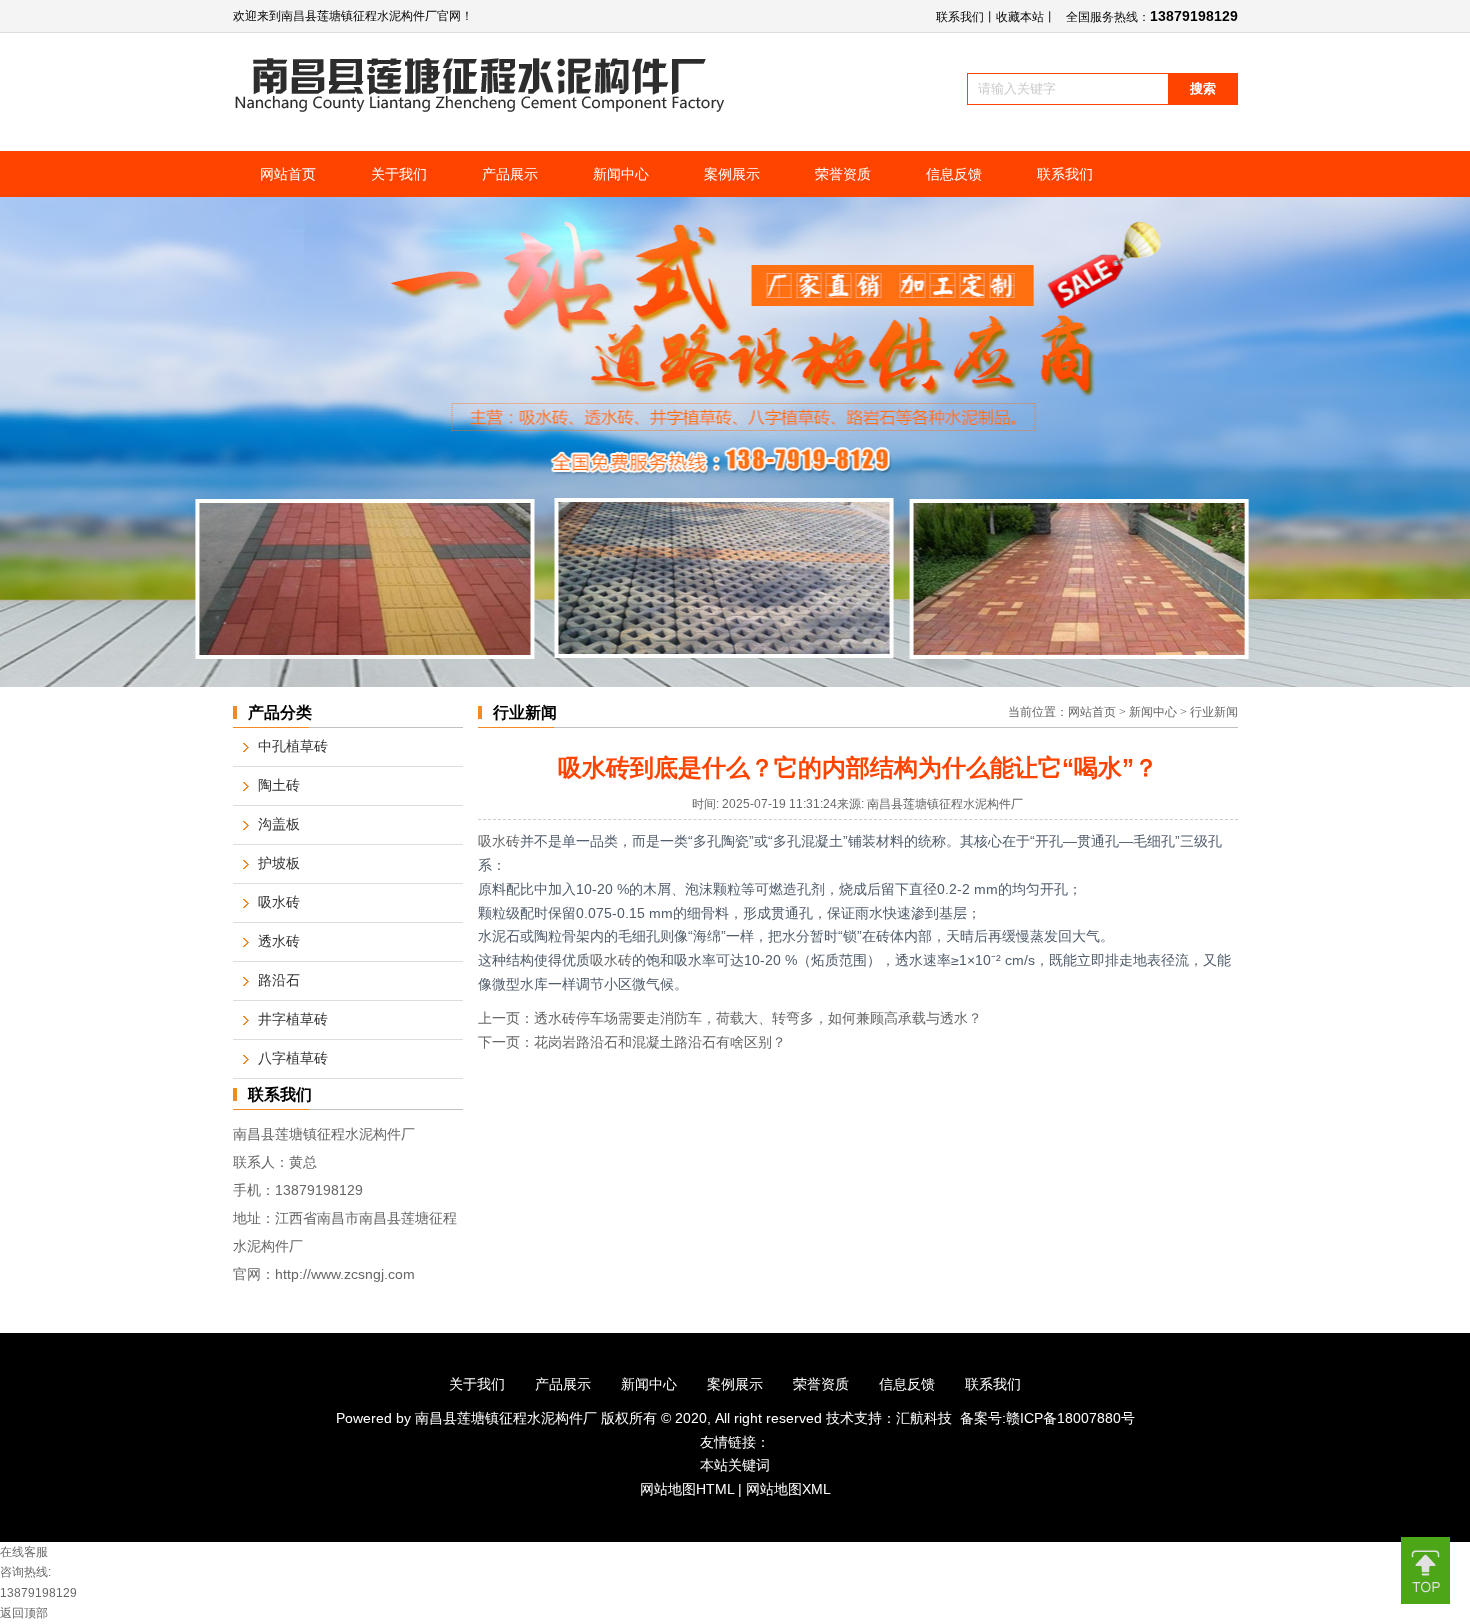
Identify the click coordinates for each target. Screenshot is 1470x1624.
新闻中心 (1153, 712)
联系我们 (960, 17)
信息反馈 (907, 1384)
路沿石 (279, 980)
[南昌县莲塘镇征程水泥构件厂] (480, 108)
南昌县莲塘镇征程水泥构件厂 (508, 1418)
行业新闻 (1214, 712)
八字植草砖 (293, 1058)
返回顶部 (24, 1613)
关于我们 (477, 1384)
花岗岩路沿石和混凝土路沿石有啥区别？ (660, 1042)
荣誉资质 (821, 1384)
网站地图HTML (687, 1489)
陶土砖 (279, 785)
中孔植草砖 (293, 746)
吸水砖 (499, 841)
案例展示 (735, 1384)
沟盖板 (279, 824)
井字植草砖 (293, 1019)
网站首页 (1092, 712)
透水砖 (279, 941)
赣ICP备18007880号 (1070, 1418)
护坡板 (279, 863)
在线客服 (24, 1552)
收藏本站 (1020, 17)
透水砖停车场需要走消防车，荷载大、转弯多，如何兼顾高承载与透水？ (758, 1018)
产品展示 (563, 1384)
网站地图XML (788, 1489)
